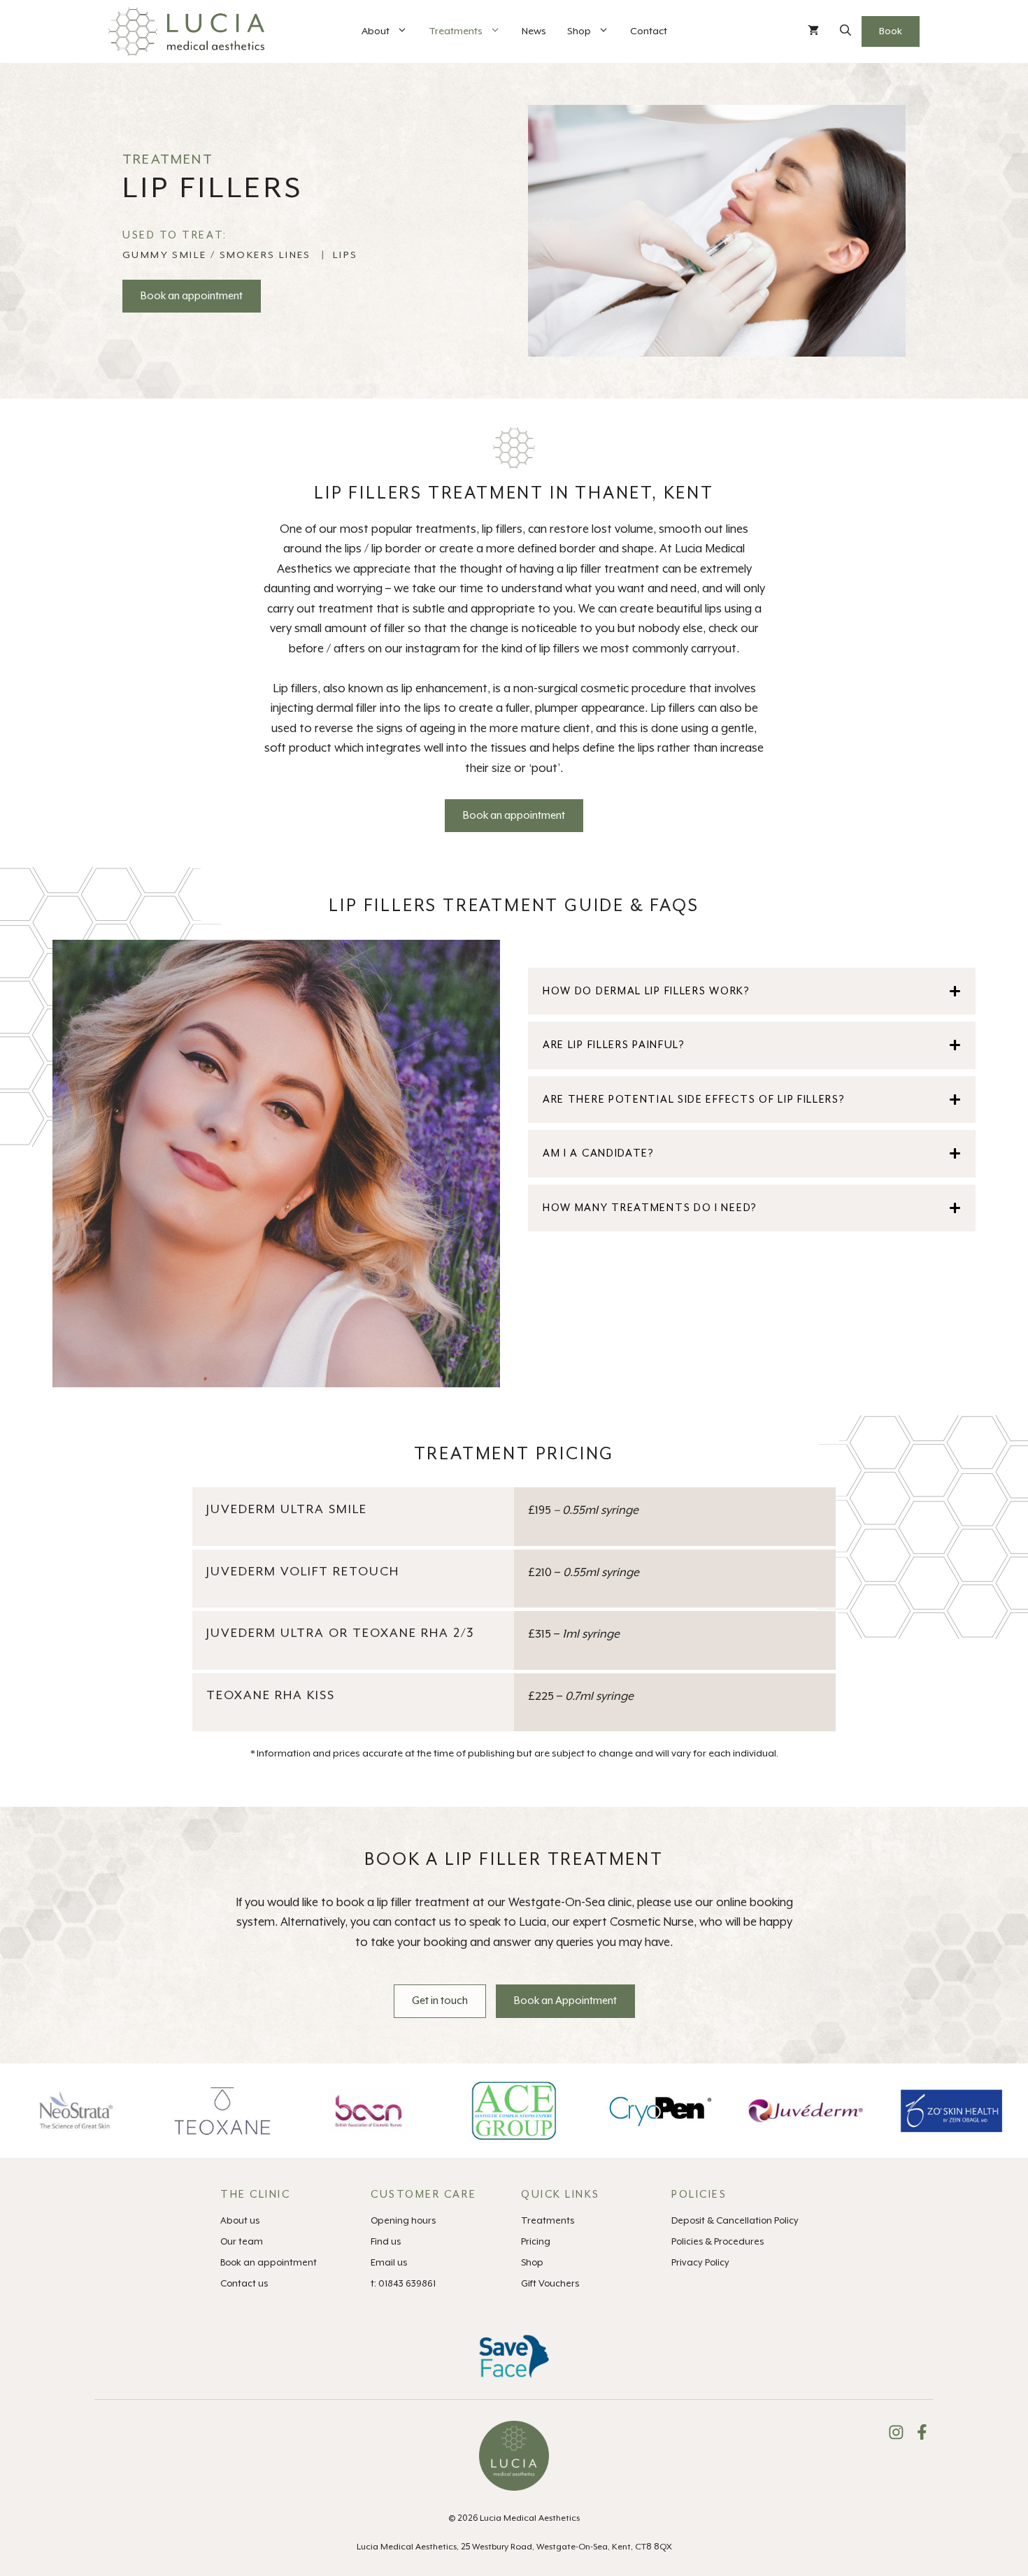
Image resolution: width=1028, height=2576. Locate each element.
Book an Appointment (565, 2001)
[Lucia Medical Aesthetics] (186, 31)
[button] (845, 31)
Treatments (456, 31)
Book (891, 31)
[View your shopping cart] (813, 31)
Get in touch (440, 2001)
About (376, 31)
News (534, 31)
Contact (649, 31)
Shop (579, 31)
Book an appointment (192, 296)
